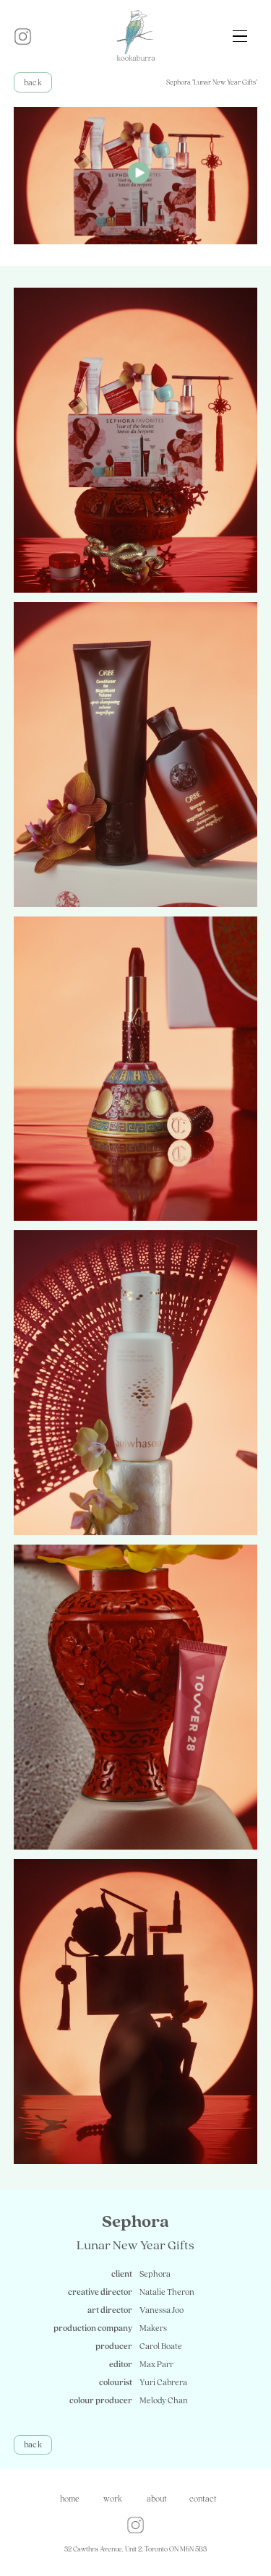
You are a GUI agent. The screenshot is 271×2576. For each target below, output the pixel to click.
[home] (136, 36)
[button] (240, 36)
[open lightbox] (136, 176)
